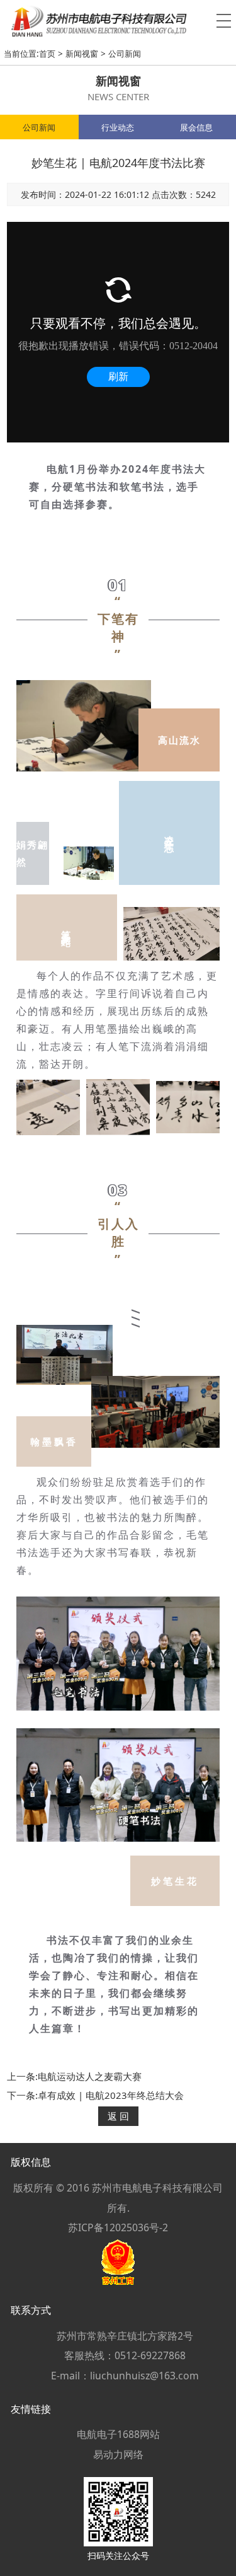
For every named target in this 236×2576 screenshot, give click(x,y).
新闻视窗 (82, 54)
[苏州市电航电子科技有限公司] (118, 21)
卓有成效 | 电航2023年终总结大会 (111, 2095)
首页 (47, 54)
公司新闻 (125, 54)
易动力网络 (118, 2454)
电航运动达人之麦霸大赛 (90, 2076)
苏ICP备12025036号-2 (118, 2227)
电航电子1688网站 (118, 2434)
